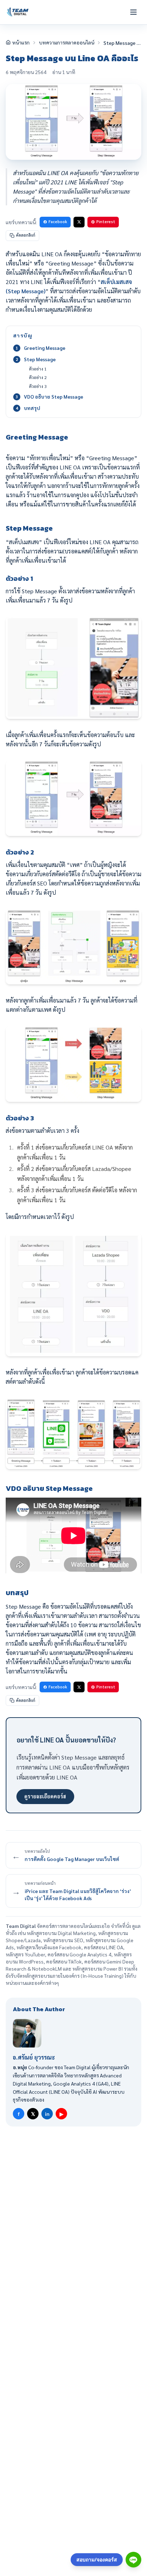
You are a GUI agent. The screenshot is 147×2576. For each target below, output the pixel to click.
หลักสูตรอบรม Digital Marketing (61, 1933)
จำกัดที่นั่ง (121, 1926)
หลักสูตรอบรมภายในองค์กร (51, 1976)
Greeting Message (45, 348)
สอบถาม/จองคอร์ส (97, 2559)
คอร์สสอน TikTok (64, 1961)
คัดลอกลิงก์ (26, 235)
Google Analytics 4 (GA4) (81, 2083)
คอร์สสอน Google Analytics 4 (79, 1954)
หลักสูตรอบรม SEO (63, 1940)
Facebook (58, 222)
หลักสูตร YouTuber (25, 1954)
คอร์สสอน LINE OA (103, 1947)
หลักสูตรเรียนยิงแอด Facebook (49, 1947)
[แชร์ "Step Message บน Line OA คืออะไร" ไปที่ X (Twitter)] (79, 222)
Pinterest (106, 222)
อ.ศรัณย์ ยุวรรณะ (34, 2057)
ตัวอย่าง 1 (38, 369)
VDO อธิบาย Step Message (54, 396)
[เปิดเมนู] (133, 12)
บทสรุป (32, 408)
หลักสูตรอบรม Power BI (98, 1968)
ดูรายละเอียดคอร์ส (45, 1796)
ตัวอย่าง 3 (38, 386)
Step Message (40, 359)
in (47, 2114)
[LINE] (133, 2560)
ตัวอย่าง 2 (38, 377)
